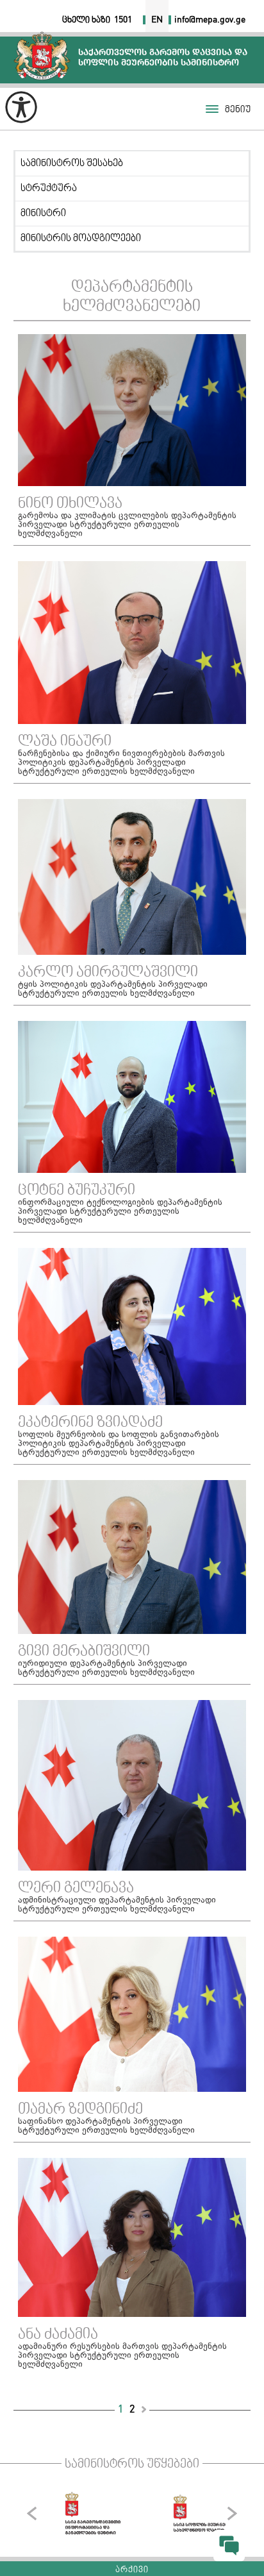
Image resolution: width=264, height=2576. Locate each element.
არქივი (132, 2570)
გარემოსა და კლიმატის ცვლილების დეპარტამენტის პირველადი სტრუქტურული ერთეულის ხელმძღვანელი (127, 525)
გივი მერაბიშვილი (84, 1652)
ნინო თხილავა (70, 504)
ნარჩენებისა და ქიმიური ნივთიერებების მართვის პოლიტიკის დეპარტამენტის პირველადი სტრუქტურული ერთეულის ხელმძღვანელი (121, 763)
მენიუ (238, 110)
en (157, 20)
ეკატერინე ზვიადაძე (90, 1423)
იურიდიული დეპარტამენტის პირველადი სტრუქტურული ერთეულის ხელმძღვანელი (106, 1669)
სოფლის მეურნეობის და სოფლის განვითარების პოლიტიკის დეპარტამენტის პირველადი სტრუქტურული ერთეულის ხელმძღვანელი (119, 1444)
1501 (123, 20)
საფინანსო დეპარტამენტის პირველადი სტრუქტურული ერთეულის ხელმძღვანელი (106, 2126)
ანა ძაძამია (58, 2335)
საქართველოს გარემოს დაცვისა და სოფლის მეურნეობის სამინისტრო (42, 55)
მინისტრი (43, 214)
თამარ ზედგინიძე (80, 2110)
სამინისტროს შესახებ (72, 164)
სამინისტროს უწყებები (132, 2464)
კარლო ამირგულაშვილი (108, 973)
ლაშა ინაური (65, 742)
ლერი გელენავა (76, 1889)
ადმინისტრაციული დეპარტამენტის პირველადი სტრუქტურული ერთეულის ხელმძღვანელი (117, 1905)
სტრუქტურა (49, 189)
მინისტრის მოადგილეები (81, 239)
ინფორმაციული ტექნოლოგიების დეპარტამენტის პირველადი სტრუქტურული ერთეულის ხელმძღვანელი (120, 1212)
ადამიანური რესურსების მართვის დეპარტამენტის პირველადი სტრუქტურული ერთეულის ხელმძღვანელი (122, 2356)
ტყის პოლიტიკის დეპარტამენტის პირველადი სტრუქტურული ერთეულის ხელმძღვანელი (113, 989)
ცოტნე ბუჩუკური (77, 1191)
